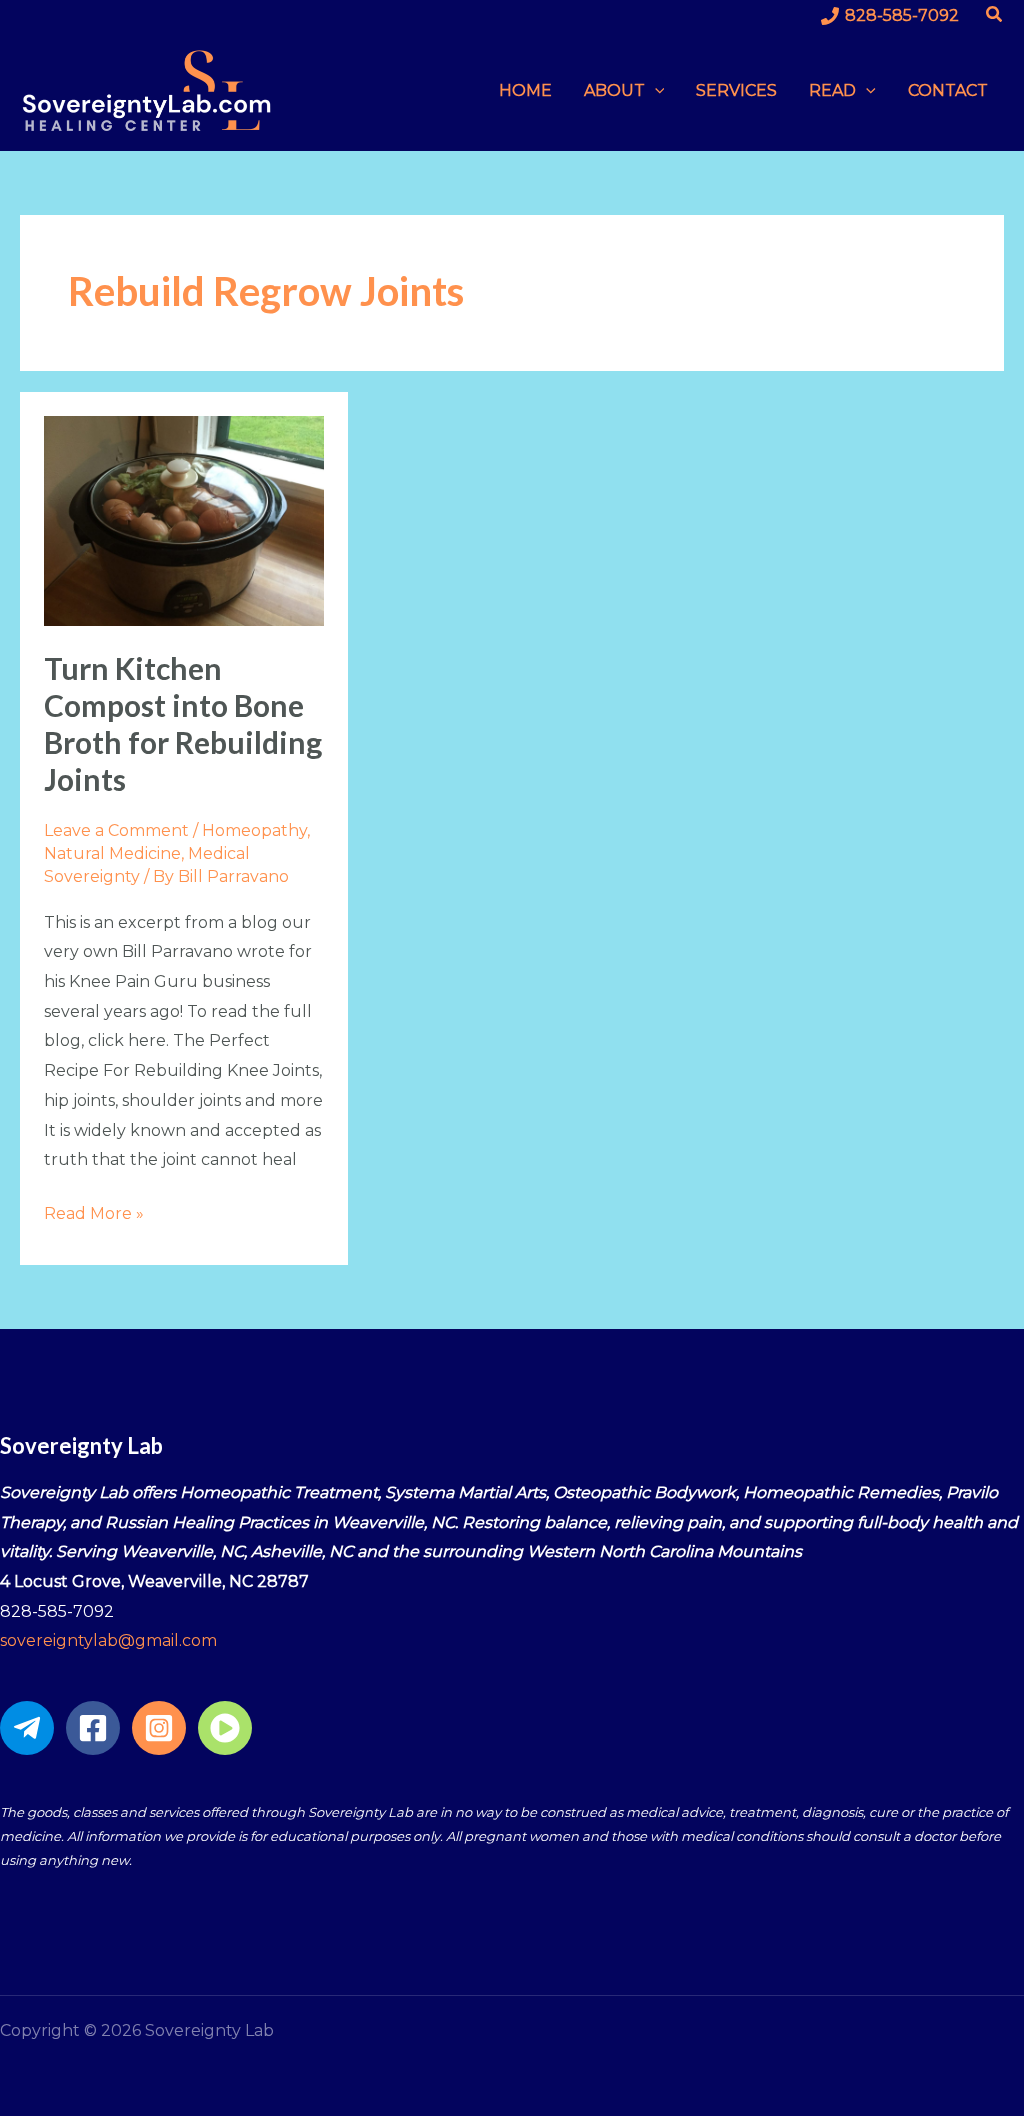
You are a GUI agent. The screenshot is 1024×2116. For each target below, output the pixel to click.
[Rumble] (225, 1728)
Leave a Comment (116, 830)
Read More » (94, 1211)
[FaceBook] (93, 1728)
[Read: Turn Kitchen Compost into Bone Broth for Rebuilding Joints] (184, 519)
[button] (995, 15)
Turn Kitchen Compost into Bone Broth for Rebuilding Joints (183, 723)
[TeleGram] (27, 1728)
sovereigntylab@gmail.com (108, 1640)
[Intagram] (159, 1728)
